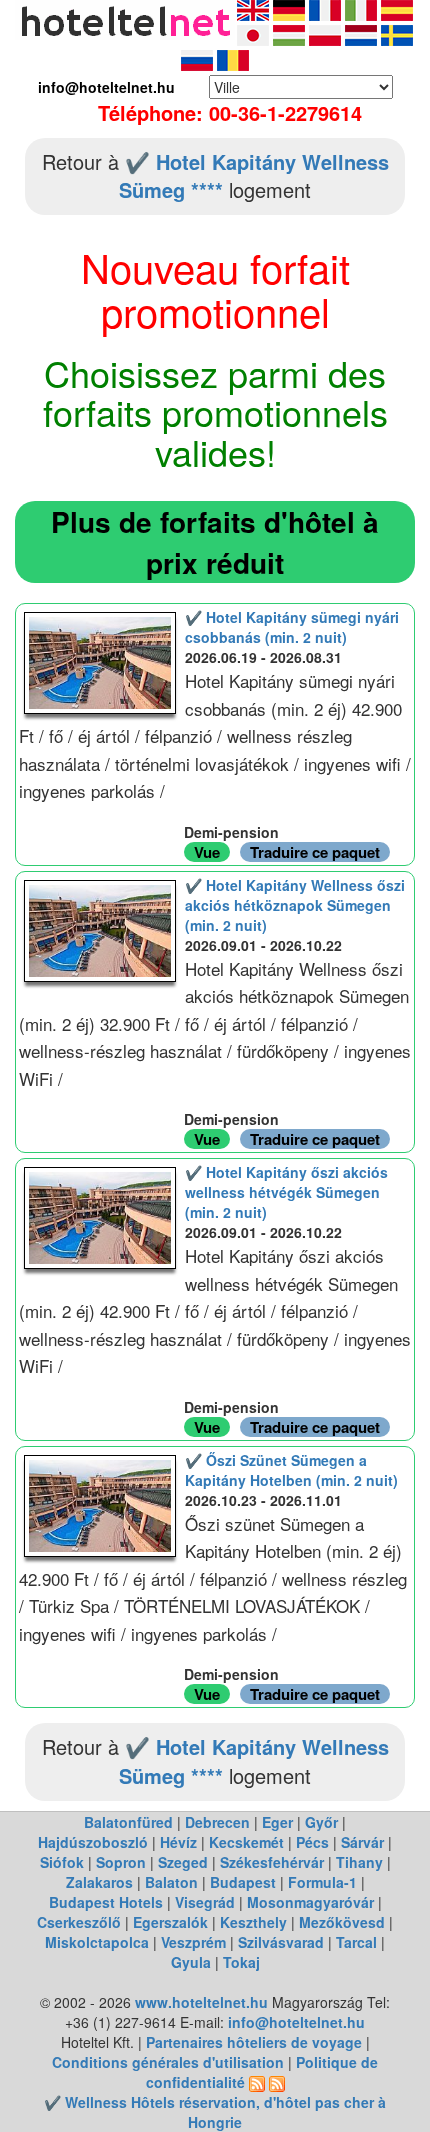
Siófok (62, 1862)
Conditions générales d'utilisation (168, 2062)
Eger (277, 1822)
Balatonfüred (128, 1822)
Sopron (121, 1862)
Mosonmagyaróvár (310, 1902)
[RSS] (257, 2082)
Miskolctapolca (97, 1942)
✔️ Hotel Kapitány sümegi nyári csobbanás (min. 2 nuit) (292, 627)
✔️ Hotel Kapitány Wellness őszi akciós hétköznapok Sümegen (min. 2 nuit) (295, 905)
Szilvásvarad (281, 1942)
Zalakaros (99, 1882)
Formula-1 (322, 1882)
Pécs (312, 1842)
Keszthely (253, 1922)
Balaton (171, 1882)
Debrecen (217, 1822)
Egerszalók (170, 1922)
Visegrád (205, 1902)
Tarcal (356, 1942)
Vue (207, 852)
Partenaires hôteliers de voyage (254, 2042)
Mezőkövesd (342, 1922)
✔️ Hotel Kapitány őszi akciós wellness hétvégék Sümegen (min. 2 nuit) (286, 1192)
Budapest (243, 1882)
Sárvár (362, 1842)
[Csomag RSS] (277, 2082)
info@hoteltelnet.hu (296, 2022)
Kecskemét (246, 1842)
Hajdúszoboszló (93, 1842)
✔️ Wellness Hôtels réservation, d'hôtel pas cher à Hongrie (215, 2112)
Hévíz (178, 1842)
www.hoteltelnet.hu (201, 2002)
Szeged (183, 1862)
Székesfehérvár (272, 1862)
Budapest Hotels (106, 1902)
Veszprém (193, 1942)
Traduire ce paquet (315, 852)
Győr (321, 1822)
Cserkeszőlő (79, 1922)
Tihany (359, 1862)
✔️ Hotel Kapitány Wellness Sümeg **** (254, 176)
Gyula (191, 1962)
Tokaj (241, 1962)
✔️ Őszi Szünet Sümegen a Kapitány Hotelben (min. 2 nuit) (291, 1470)
